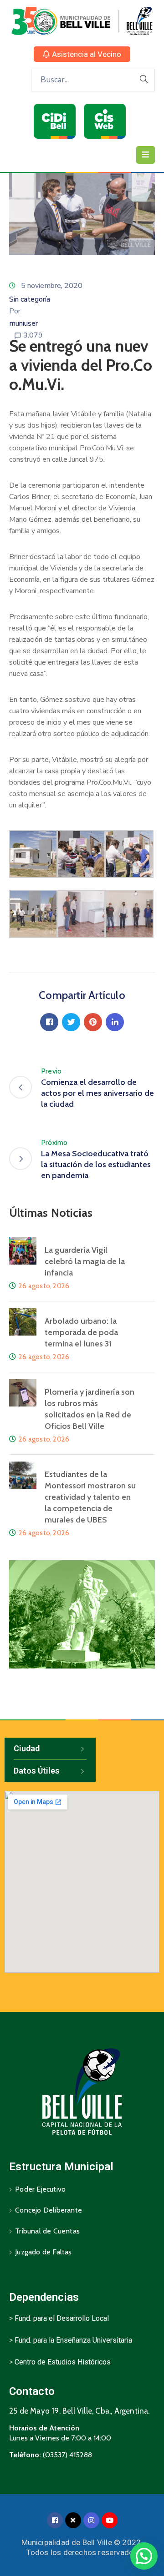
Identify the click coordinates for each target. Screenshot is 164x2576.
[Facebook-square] (55, 2520)
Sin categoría (30, 299)
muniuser (23, 323)
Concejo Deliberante (49, 2210)
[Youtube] (110, 2520)
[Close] (73, 2520)
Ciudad (27, 1748)
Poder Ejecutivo (40, 2189)
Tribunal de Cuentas (47, 2231)
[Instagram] (91, 2520)
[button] (82, 54)
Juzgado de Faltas (43, 2252)
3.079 (33, 335)
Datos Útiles (37, 1771)
